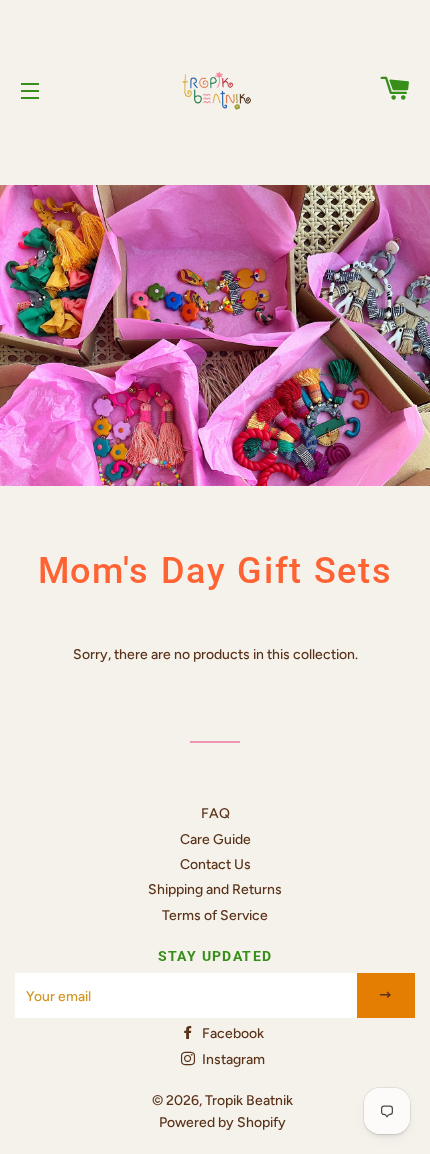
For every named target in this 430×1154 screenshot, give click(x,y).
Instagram (232, 1059)
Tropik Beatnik (249, 1100)
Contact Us (215, 864)
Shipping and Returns (215, 889)
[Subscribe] (386, 995)
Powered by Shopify (222, 1122)
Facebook (231, 1033)
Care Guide (215, 839)
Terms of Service (215, 915)
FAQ (215, 813)
